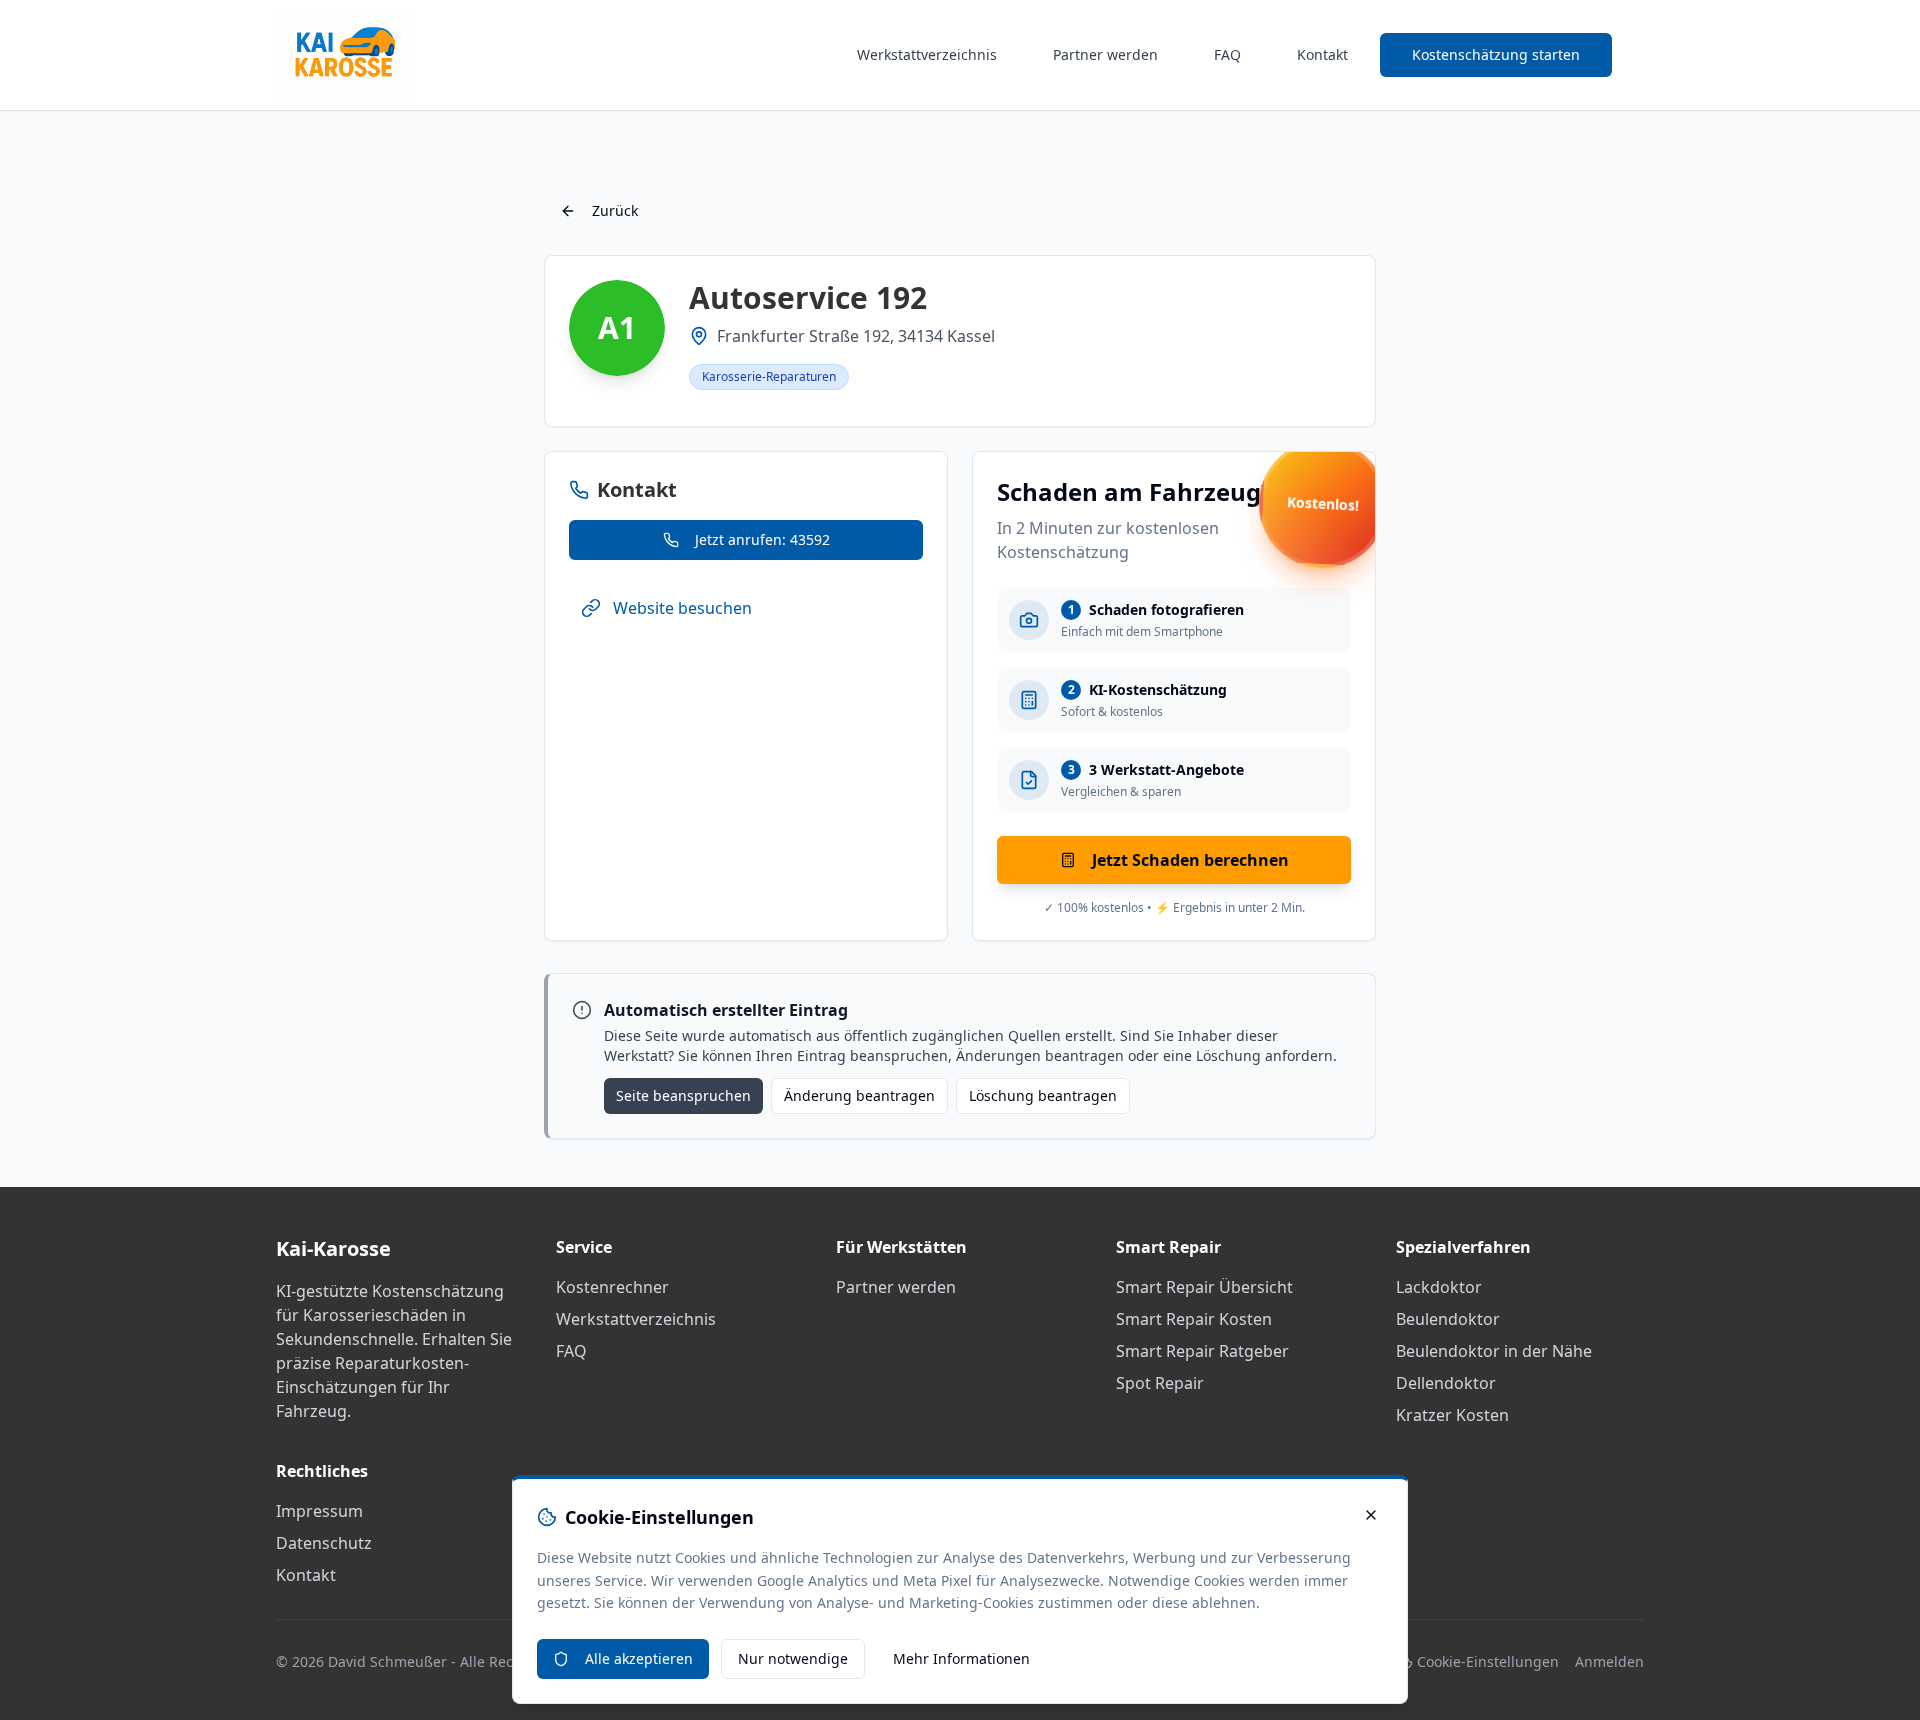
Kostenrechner (612, 1287)
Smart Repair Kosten (1194, 1319)
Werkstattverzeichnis (927, 54)
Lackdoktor (1439, 1287)
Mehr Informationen (961, 1658)
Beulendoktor (1448, 1319)
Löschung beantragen (1043, 1095)
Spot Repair (1160, 1383)
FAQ (1227, 54)
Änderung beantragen (859, 1095)
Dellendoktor (1446, 1383)
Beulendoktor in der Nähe (1494, 1351)
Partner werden (1105, 54)
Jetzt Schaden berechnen (1190, 860)
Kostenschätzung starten (1496, 54)
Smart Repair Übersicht (1204, 1287)
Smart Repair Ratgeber (1202, 1351)
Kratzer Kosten (1452, 1415)
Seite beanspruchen (683, 1095)
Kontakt (1322, 54)
